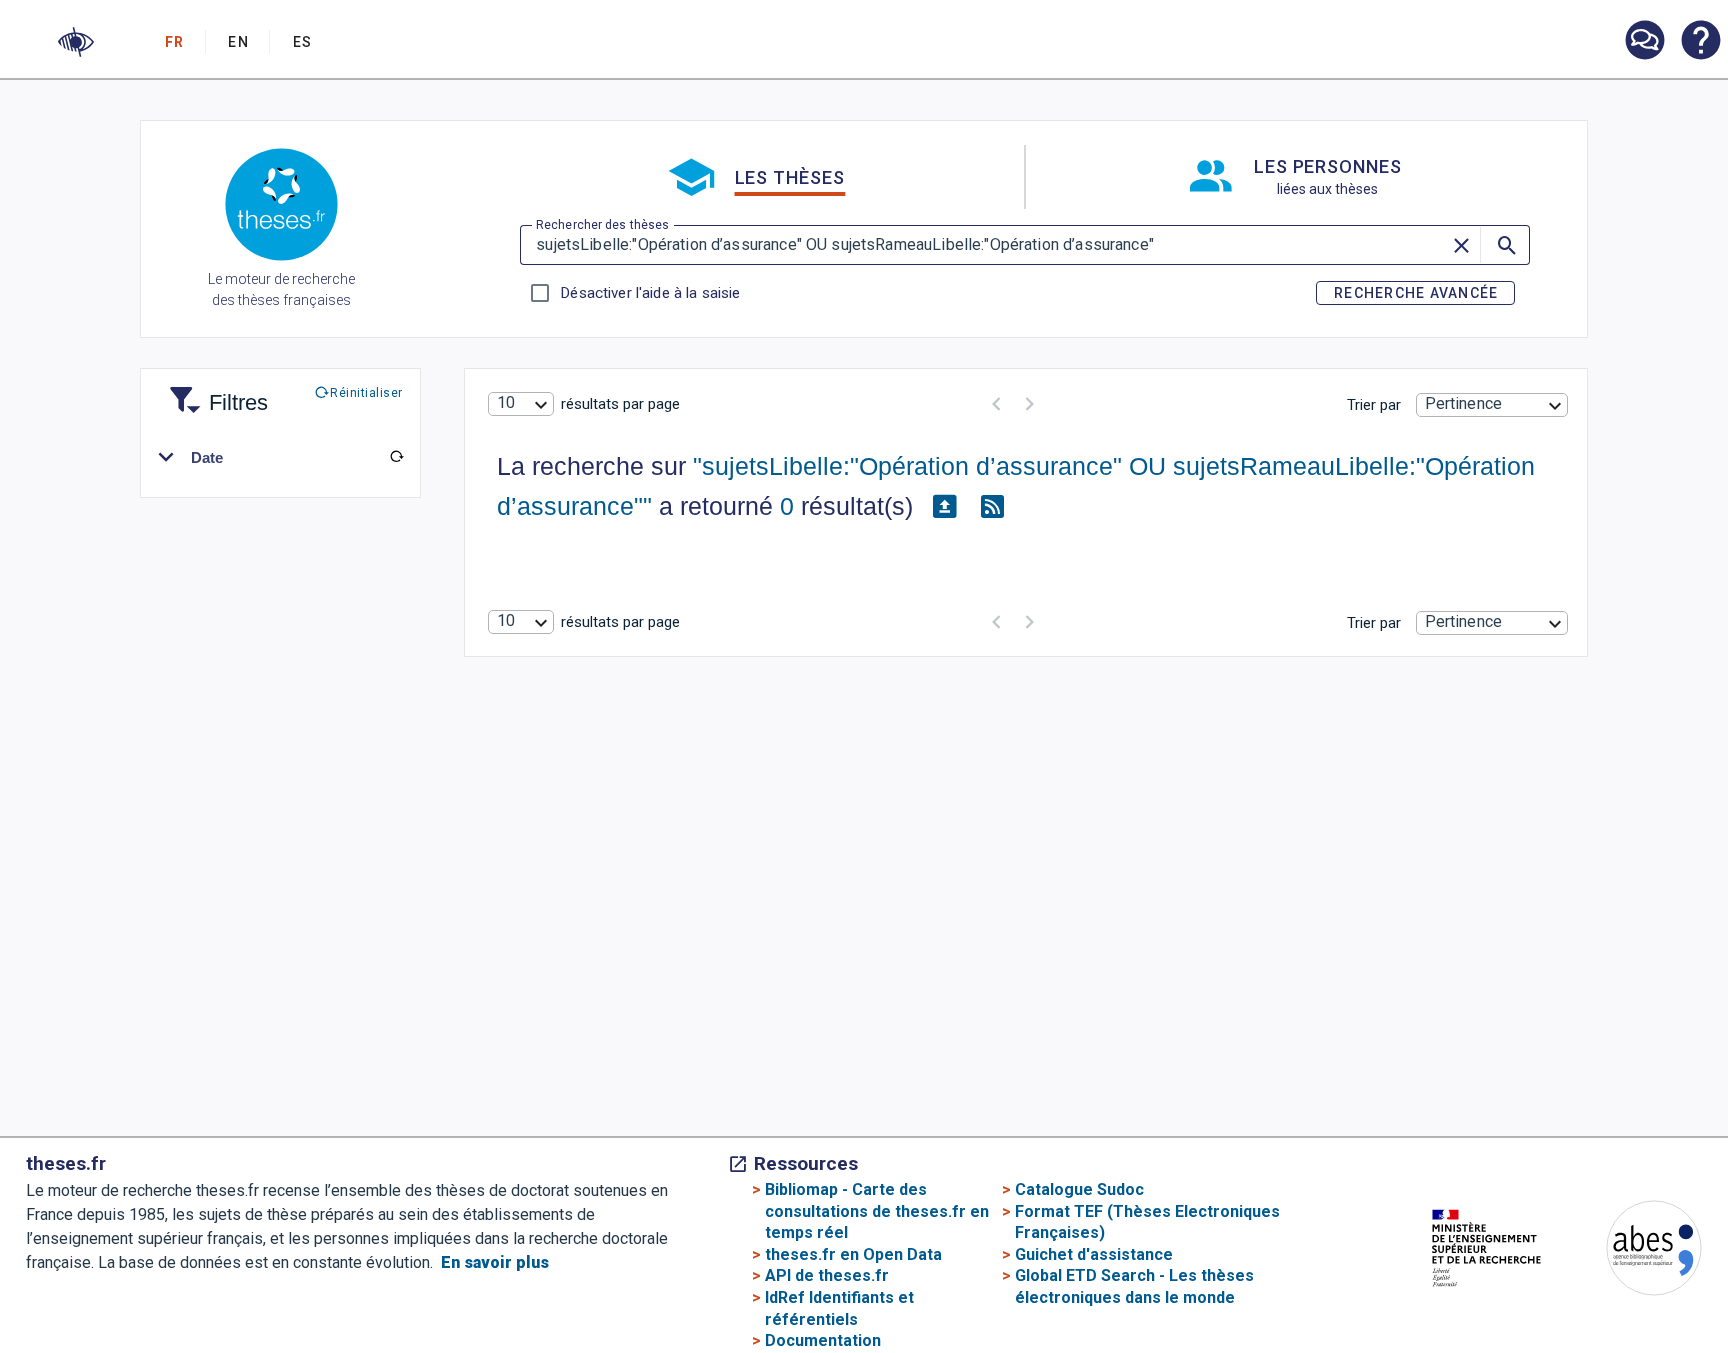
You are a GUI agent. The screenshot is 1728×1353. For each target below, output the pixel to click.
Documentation (823, 1340)
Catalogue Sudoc (1079, 1189)
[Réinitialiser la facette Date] (396, 457)
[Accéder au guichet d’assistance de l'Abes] (1644, 42)
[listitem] (1644, 40)
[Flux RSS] (993, 507)
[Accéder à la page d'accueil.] (281, 208)
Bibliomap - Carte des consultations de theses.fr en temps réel (877, 1211)
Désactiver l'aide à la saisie (650, 293)
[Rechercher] (1505, 245)
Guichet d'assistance (1094, 1254)
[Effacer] (1462, 245)
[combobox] (521, 404)
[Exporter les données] (945, 507)
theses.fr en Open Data (853, 1254)
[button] (76, 42)
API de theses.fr (827, 1275)
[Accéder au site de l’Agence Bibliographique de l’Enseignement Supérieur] (1634, 1251)
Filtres (214, 390)
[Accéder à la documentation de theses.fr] (1700, 42)
